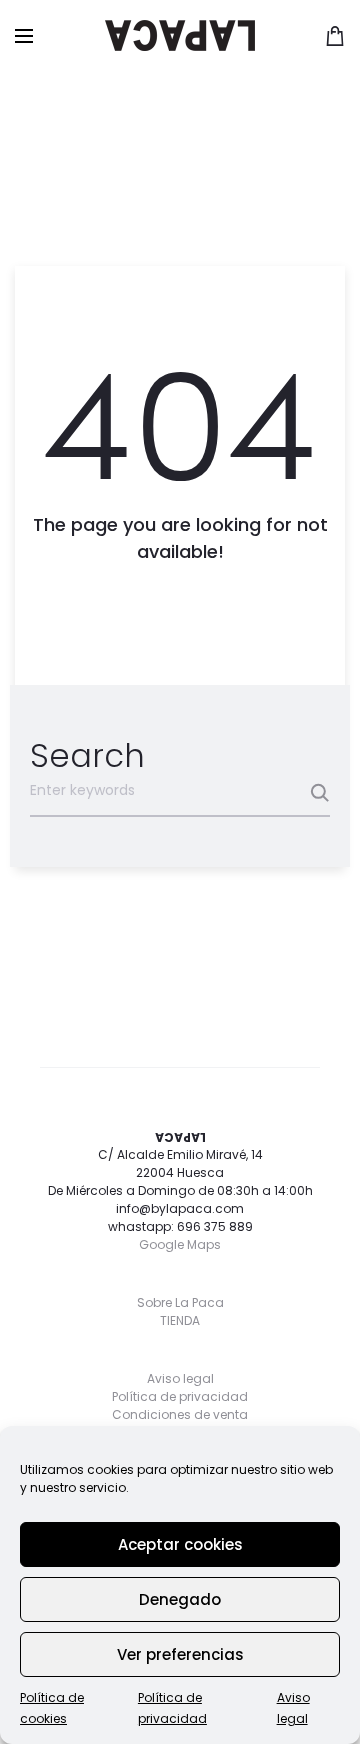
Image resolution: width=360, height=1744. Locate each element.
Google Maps (180, 1244)
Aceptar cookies (180, 1544)
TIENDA (180, 1320)
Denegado (180, 1599)
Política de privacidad (180, 1396)
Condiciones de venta (180, 1414)
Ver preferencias (180, 1654)
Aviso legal (180, 1378)
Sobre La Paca (180, 1302)
